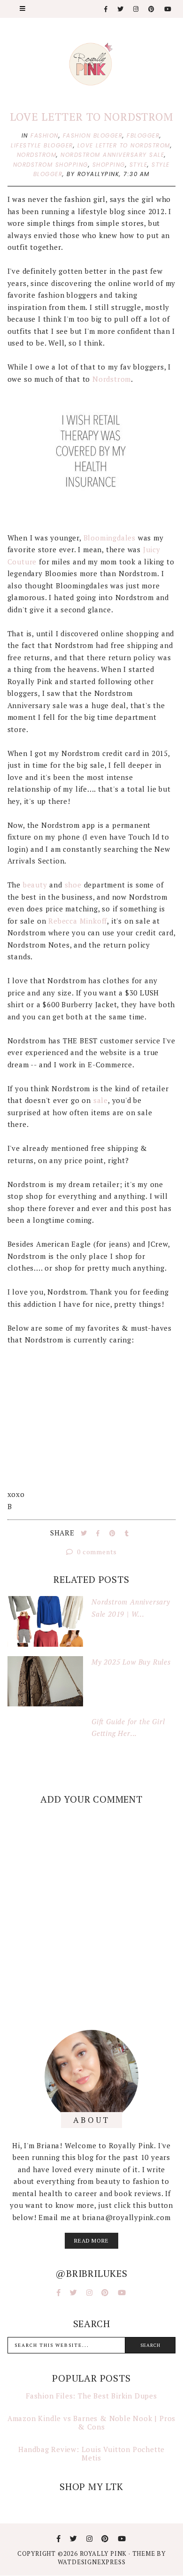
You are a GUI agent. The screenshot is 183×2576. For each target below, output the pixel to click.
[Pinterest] (152, 9)
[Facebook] (106, 9)
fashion (45, 135)
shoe (73, 885)
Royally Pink (104, 2553)
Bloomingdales (110, 538)
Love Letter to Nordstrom (91, 117)
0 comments (96, 1552)
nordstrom (37, 155)
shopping (109, 165)
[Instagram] (136, 9)
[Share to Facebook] (99, 1533)
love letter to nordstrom (124, 145)
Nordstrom (112, 379)
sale (101, 1100)
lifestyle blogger (42, 145)
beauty (35, 885)
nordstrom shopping (51, 165)
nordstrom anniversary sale (112, 155)
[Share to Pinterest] (114, 1533)
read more (91, 2241)
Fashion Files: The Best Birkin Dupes (91, 2396)
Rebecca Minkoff (78, 921)
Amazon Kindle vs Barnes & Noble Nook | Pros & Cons (91, 2422)
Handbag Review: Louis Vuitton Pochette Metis (91, 2453)
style (139, 165)
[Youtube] (168, 9)
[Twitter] (121, 9)
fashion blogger (93, 135)
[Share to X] (85, 1533)
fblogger (143, 135)
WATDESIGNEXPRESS (92, 2562)
